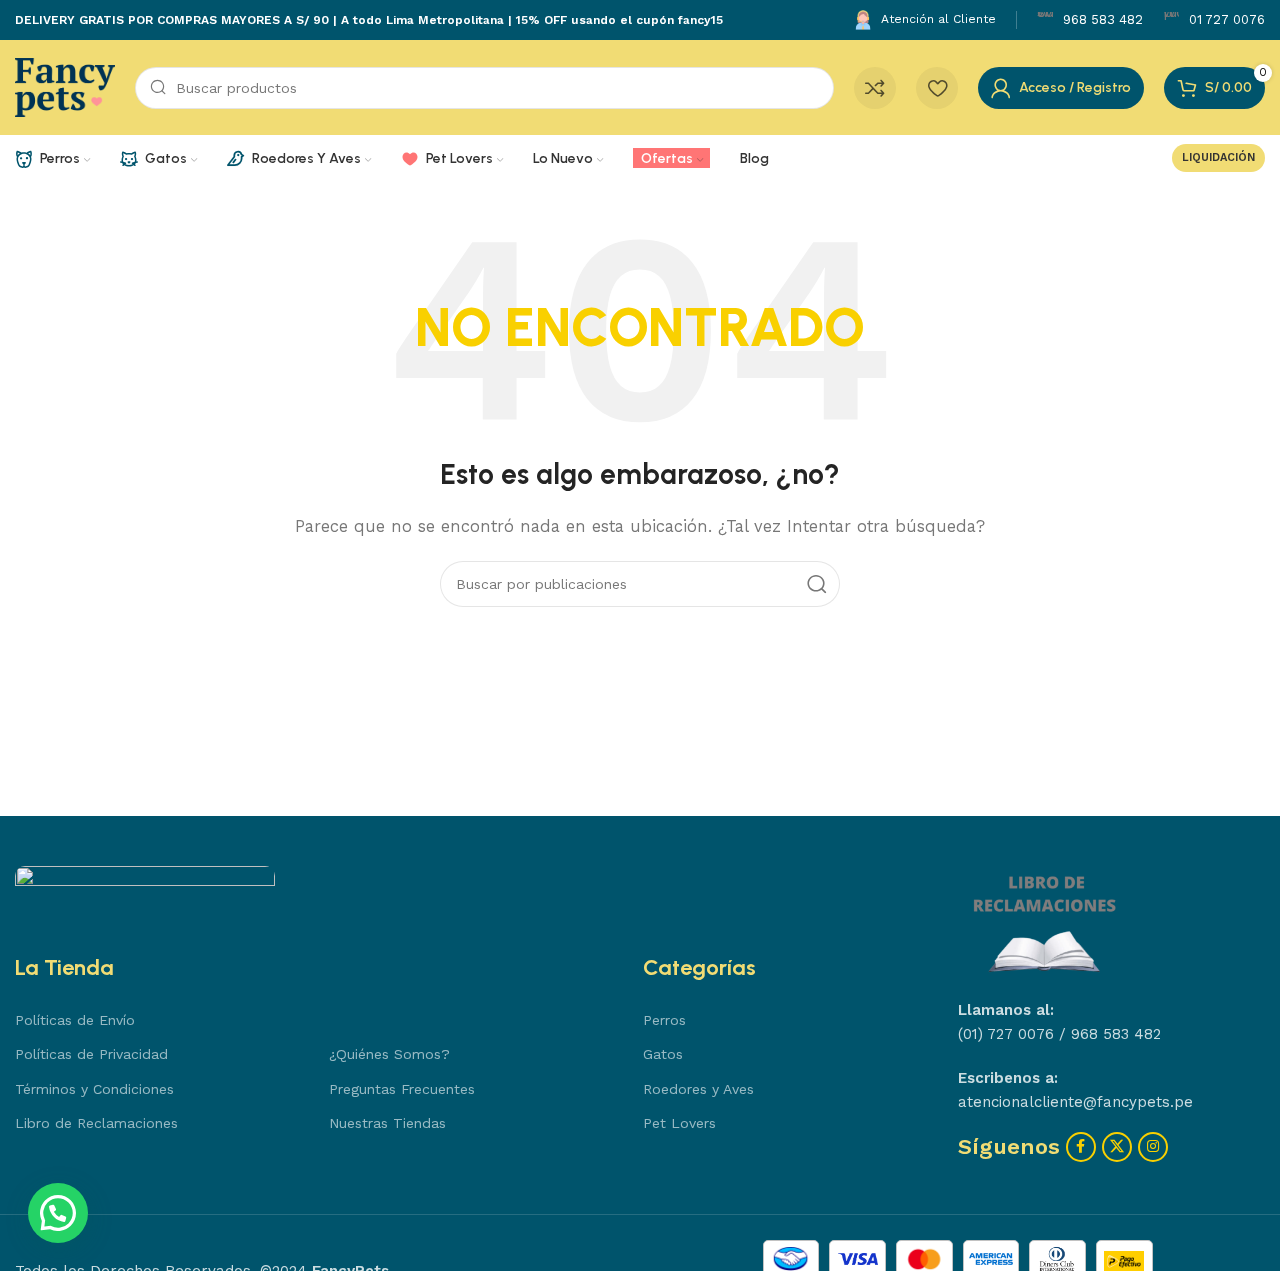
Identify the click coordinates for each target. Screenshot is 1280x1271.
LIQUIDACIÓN (1218, 157)
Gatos (663, 1054)
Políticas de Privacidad (91, 1054)
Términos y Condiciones (94, 1089)
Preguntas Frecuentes (402, 1089)
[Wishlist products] (937, 88)
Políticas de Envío (75, 1020)
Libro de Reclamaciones (96, 1123)
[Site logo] (65, 86)
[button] (58, 1213)
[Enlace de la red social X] (1117, 1147)
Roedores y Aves (698, 1089)
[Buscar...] (817, 584)
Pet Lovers (679, 1123)
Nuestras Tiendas (387, 1123)
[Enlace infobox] (1090, 20)
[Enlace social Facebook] (1081, 1147)
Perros (664, 1020)
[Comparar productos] (875, 88)
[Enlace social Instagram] (1153, 1147)
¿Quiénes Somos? (389, 1054)
